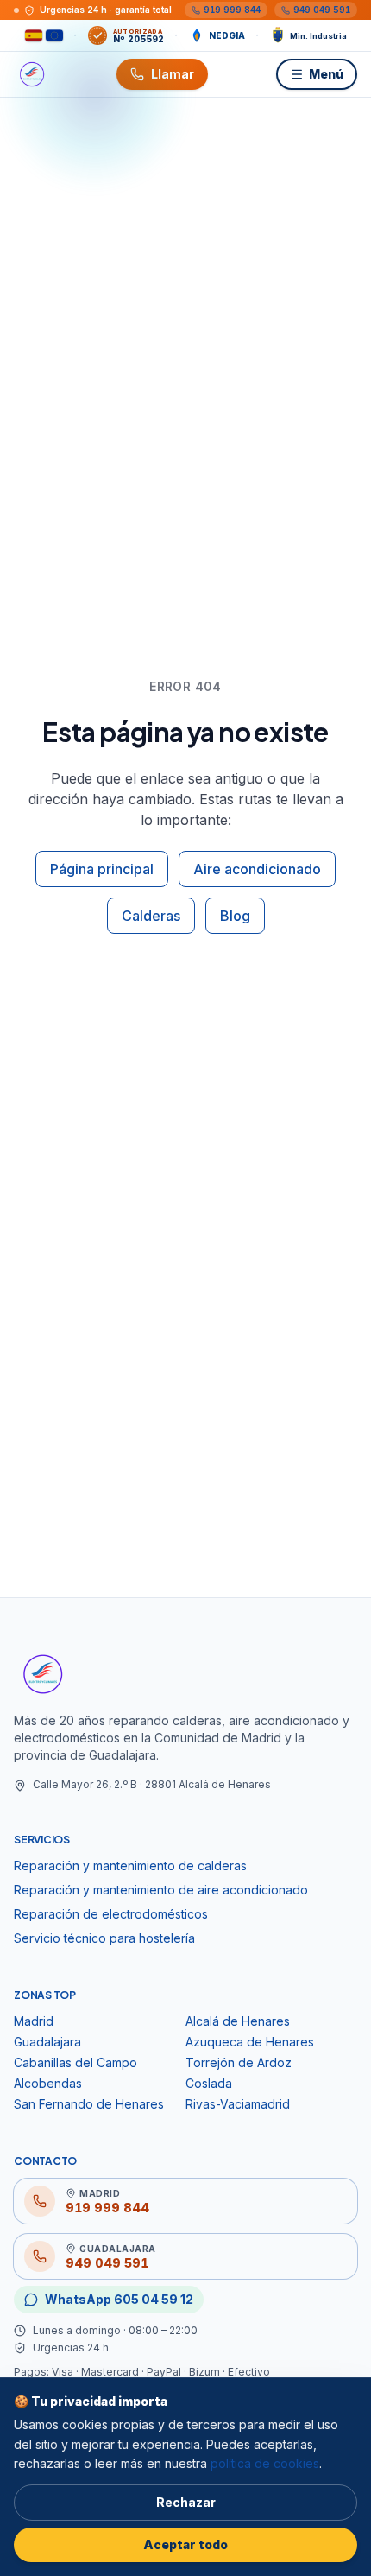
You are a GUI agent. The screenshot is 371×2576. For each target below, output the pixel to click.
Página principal (102, 869)
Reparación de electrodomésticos (111, 1914)
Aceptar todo (185, 2544)
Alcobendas (48, 2083)
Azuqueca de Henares (250, 2042)
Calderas (151, 916)
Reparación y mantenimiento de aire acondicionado (161, 1890)
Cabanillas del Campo (75, 2062)
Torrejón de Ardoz (239, 2062)
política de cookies (265, 2463)
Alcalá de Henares (238, 2021)
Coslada (209, 2083)
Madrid (34, 2021)
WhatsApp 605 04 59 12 (119, 2299)
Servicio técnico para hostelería (104, 1938)
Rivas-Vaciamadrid (238, 2104)
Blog (235, 916)
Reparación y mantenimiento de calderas (130, 1865)
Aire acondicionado (257, 869)
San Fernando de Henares (89, 2104)
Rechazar (186, 2502)
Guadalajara (47, 2042)
